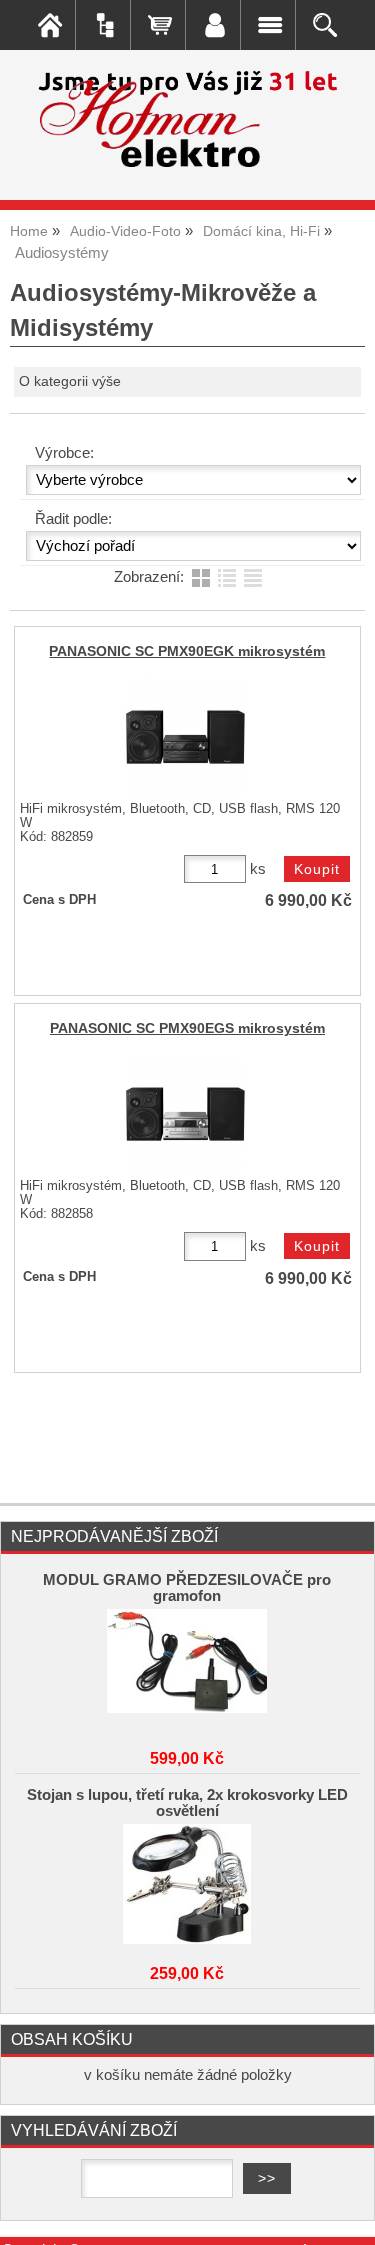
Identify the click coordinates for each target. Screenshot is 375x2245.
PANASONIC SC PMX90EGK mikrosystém (187, 651)
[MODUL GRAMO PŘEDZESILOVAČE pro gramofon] (188, 1669)
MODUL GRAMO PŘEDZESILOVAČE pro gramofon (187, 1588)
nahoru (345, 2215)
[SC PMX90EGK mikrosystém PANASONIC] (185, 737)
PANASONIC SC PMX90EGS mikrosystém (187, 1028)
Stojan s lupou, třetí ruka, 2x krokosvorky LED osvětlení (187, 1803)
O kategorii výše (70, 381)
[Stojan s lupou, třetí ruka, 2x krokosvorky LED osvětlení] (188, 1884)
